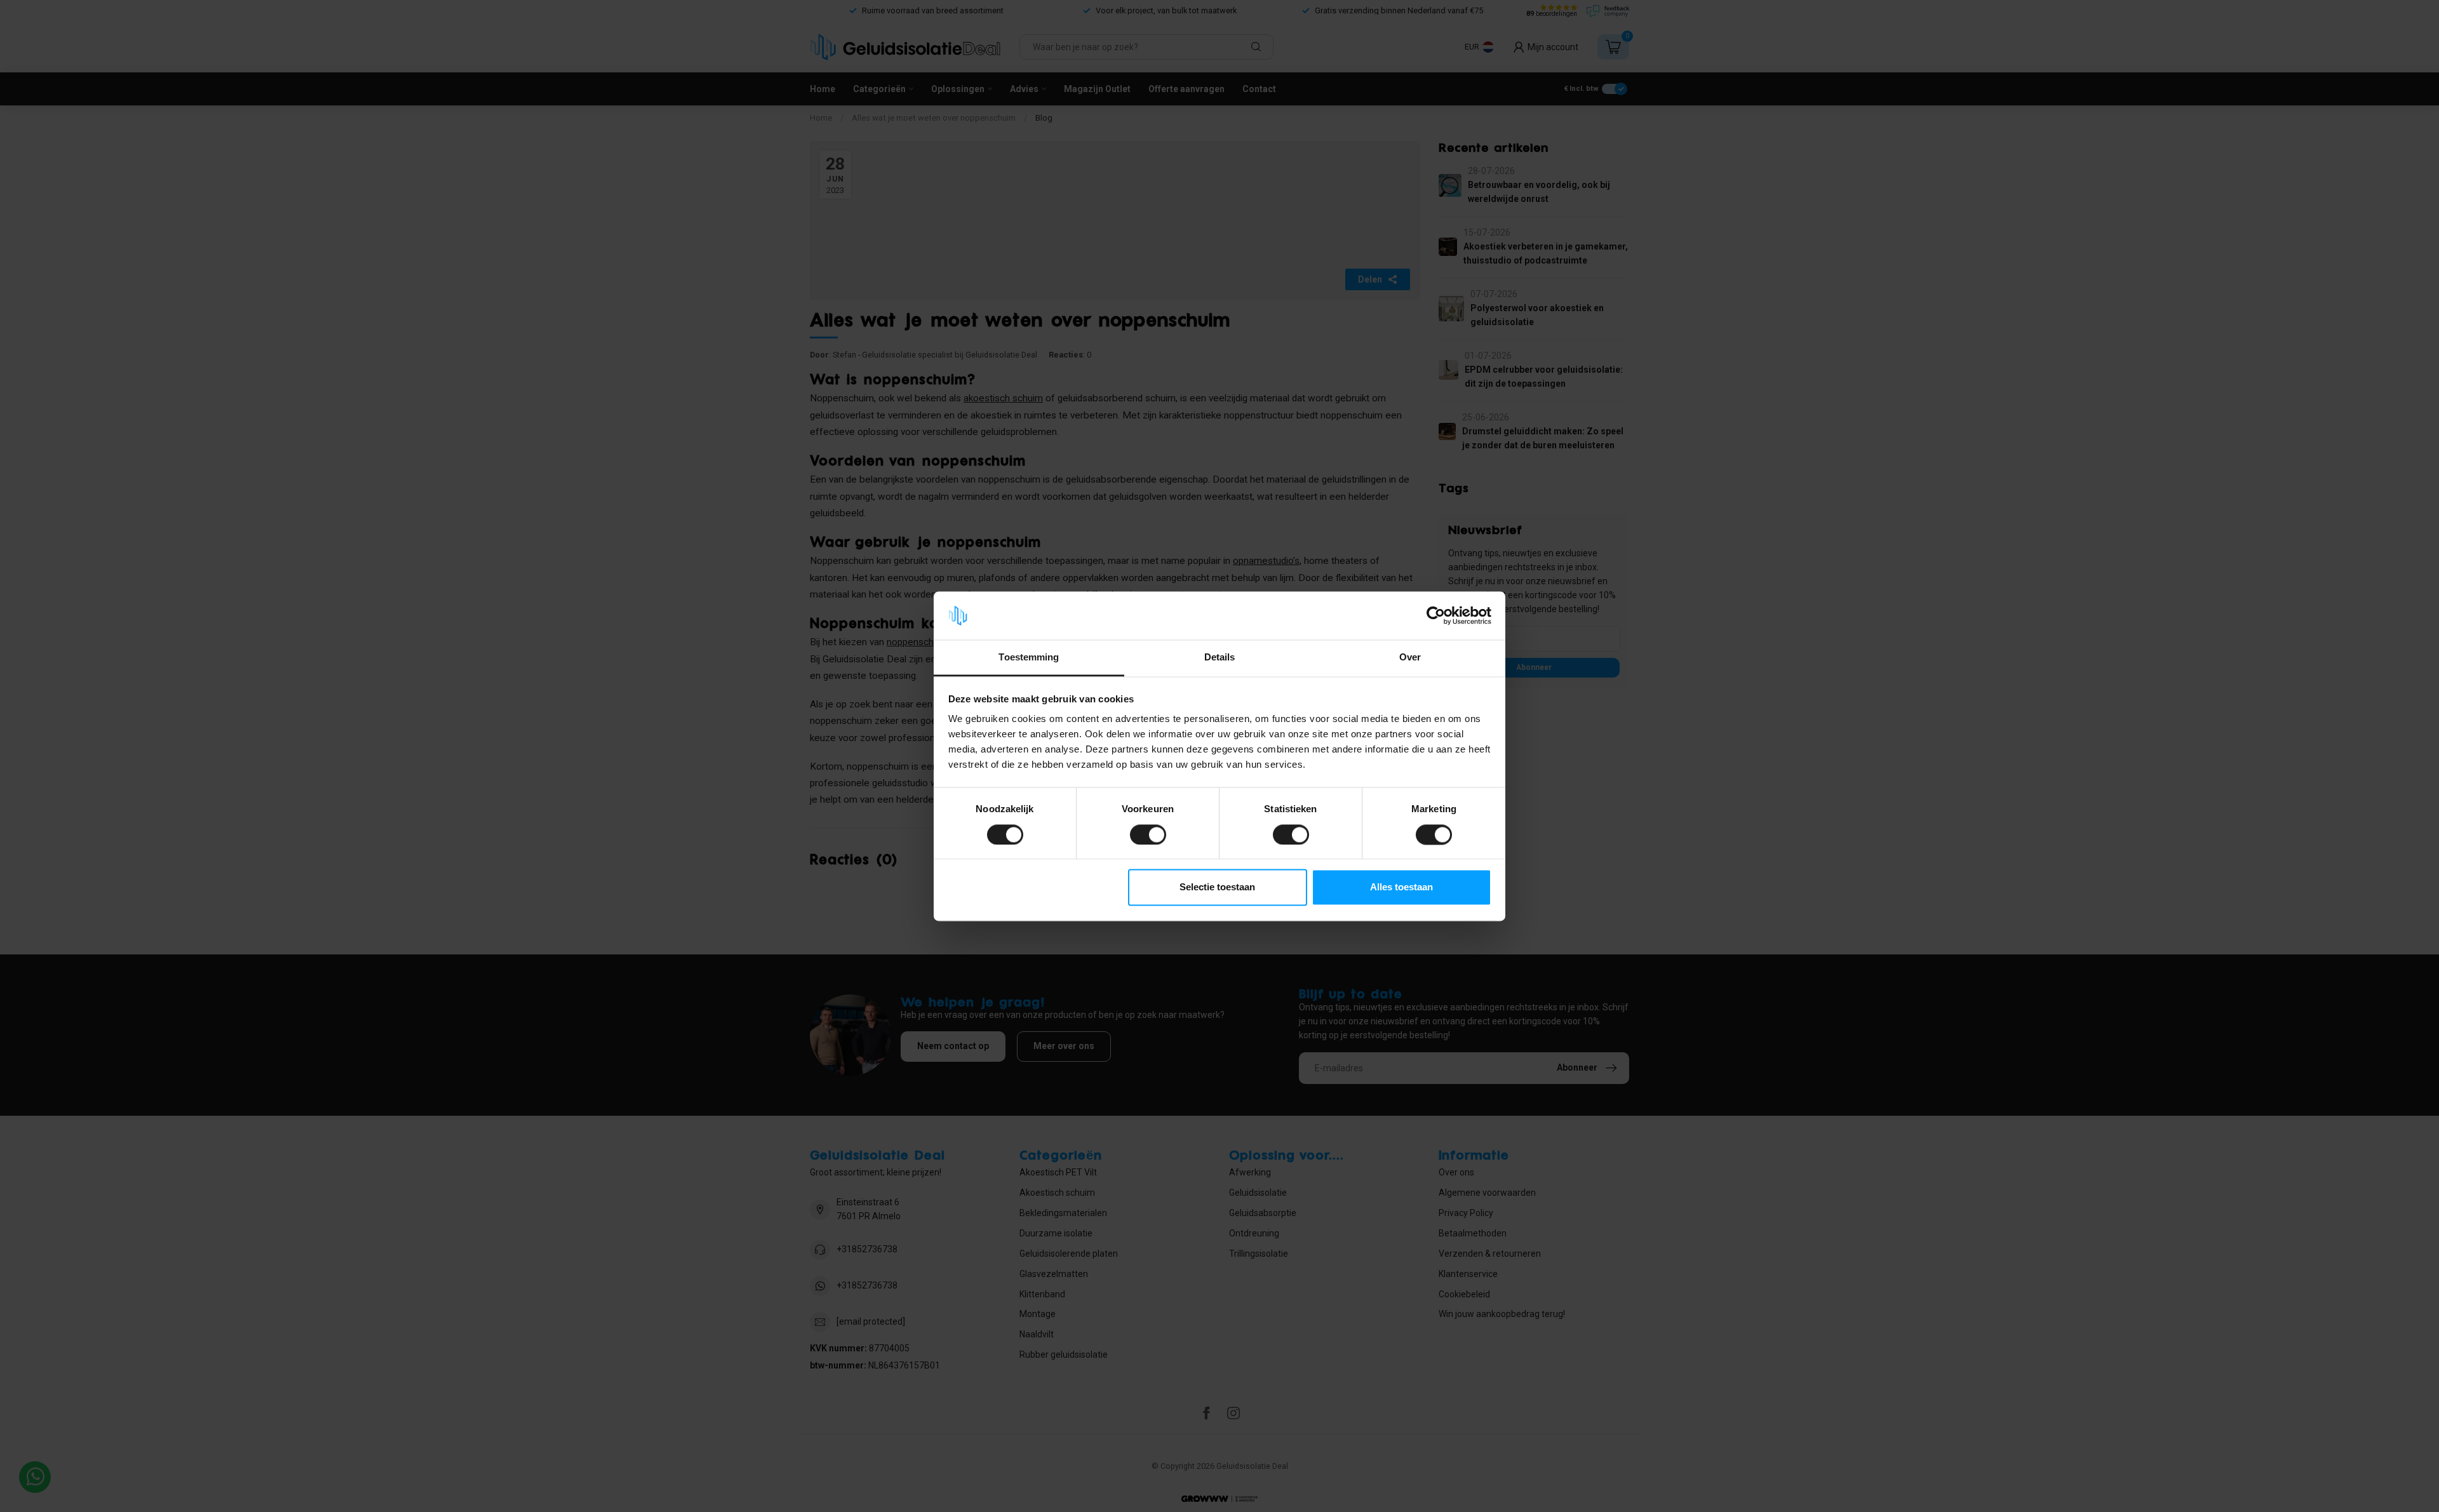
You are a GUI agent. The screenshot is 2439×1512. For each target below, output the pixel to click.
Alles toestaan (1401, 887)
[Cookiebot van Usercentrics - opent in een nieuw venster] (1436, 615)
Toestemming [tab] (1029, 658)
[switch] (1148, 834)
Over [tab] (1410, 658)
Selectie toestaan (1217, 887)
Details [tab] (1220, 658)
